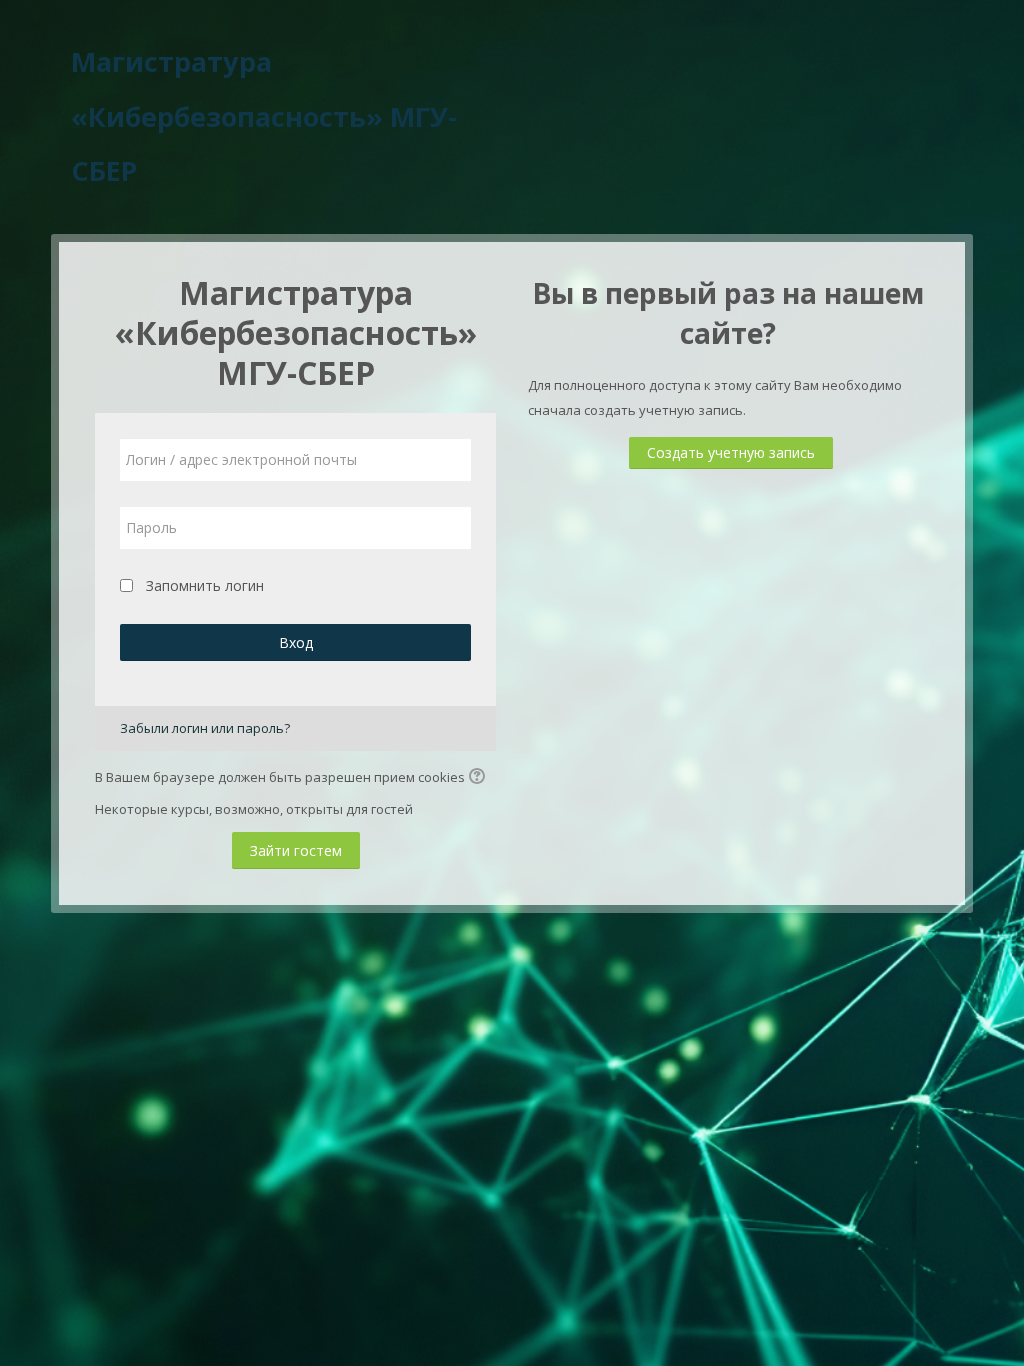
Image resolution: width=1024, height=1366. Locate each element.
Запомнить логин (205, 585)
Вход (296, 642)
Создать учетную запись (731, 452)
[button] (480, 778)
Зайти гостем (296, 850)
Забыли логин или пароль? (205, 728)
